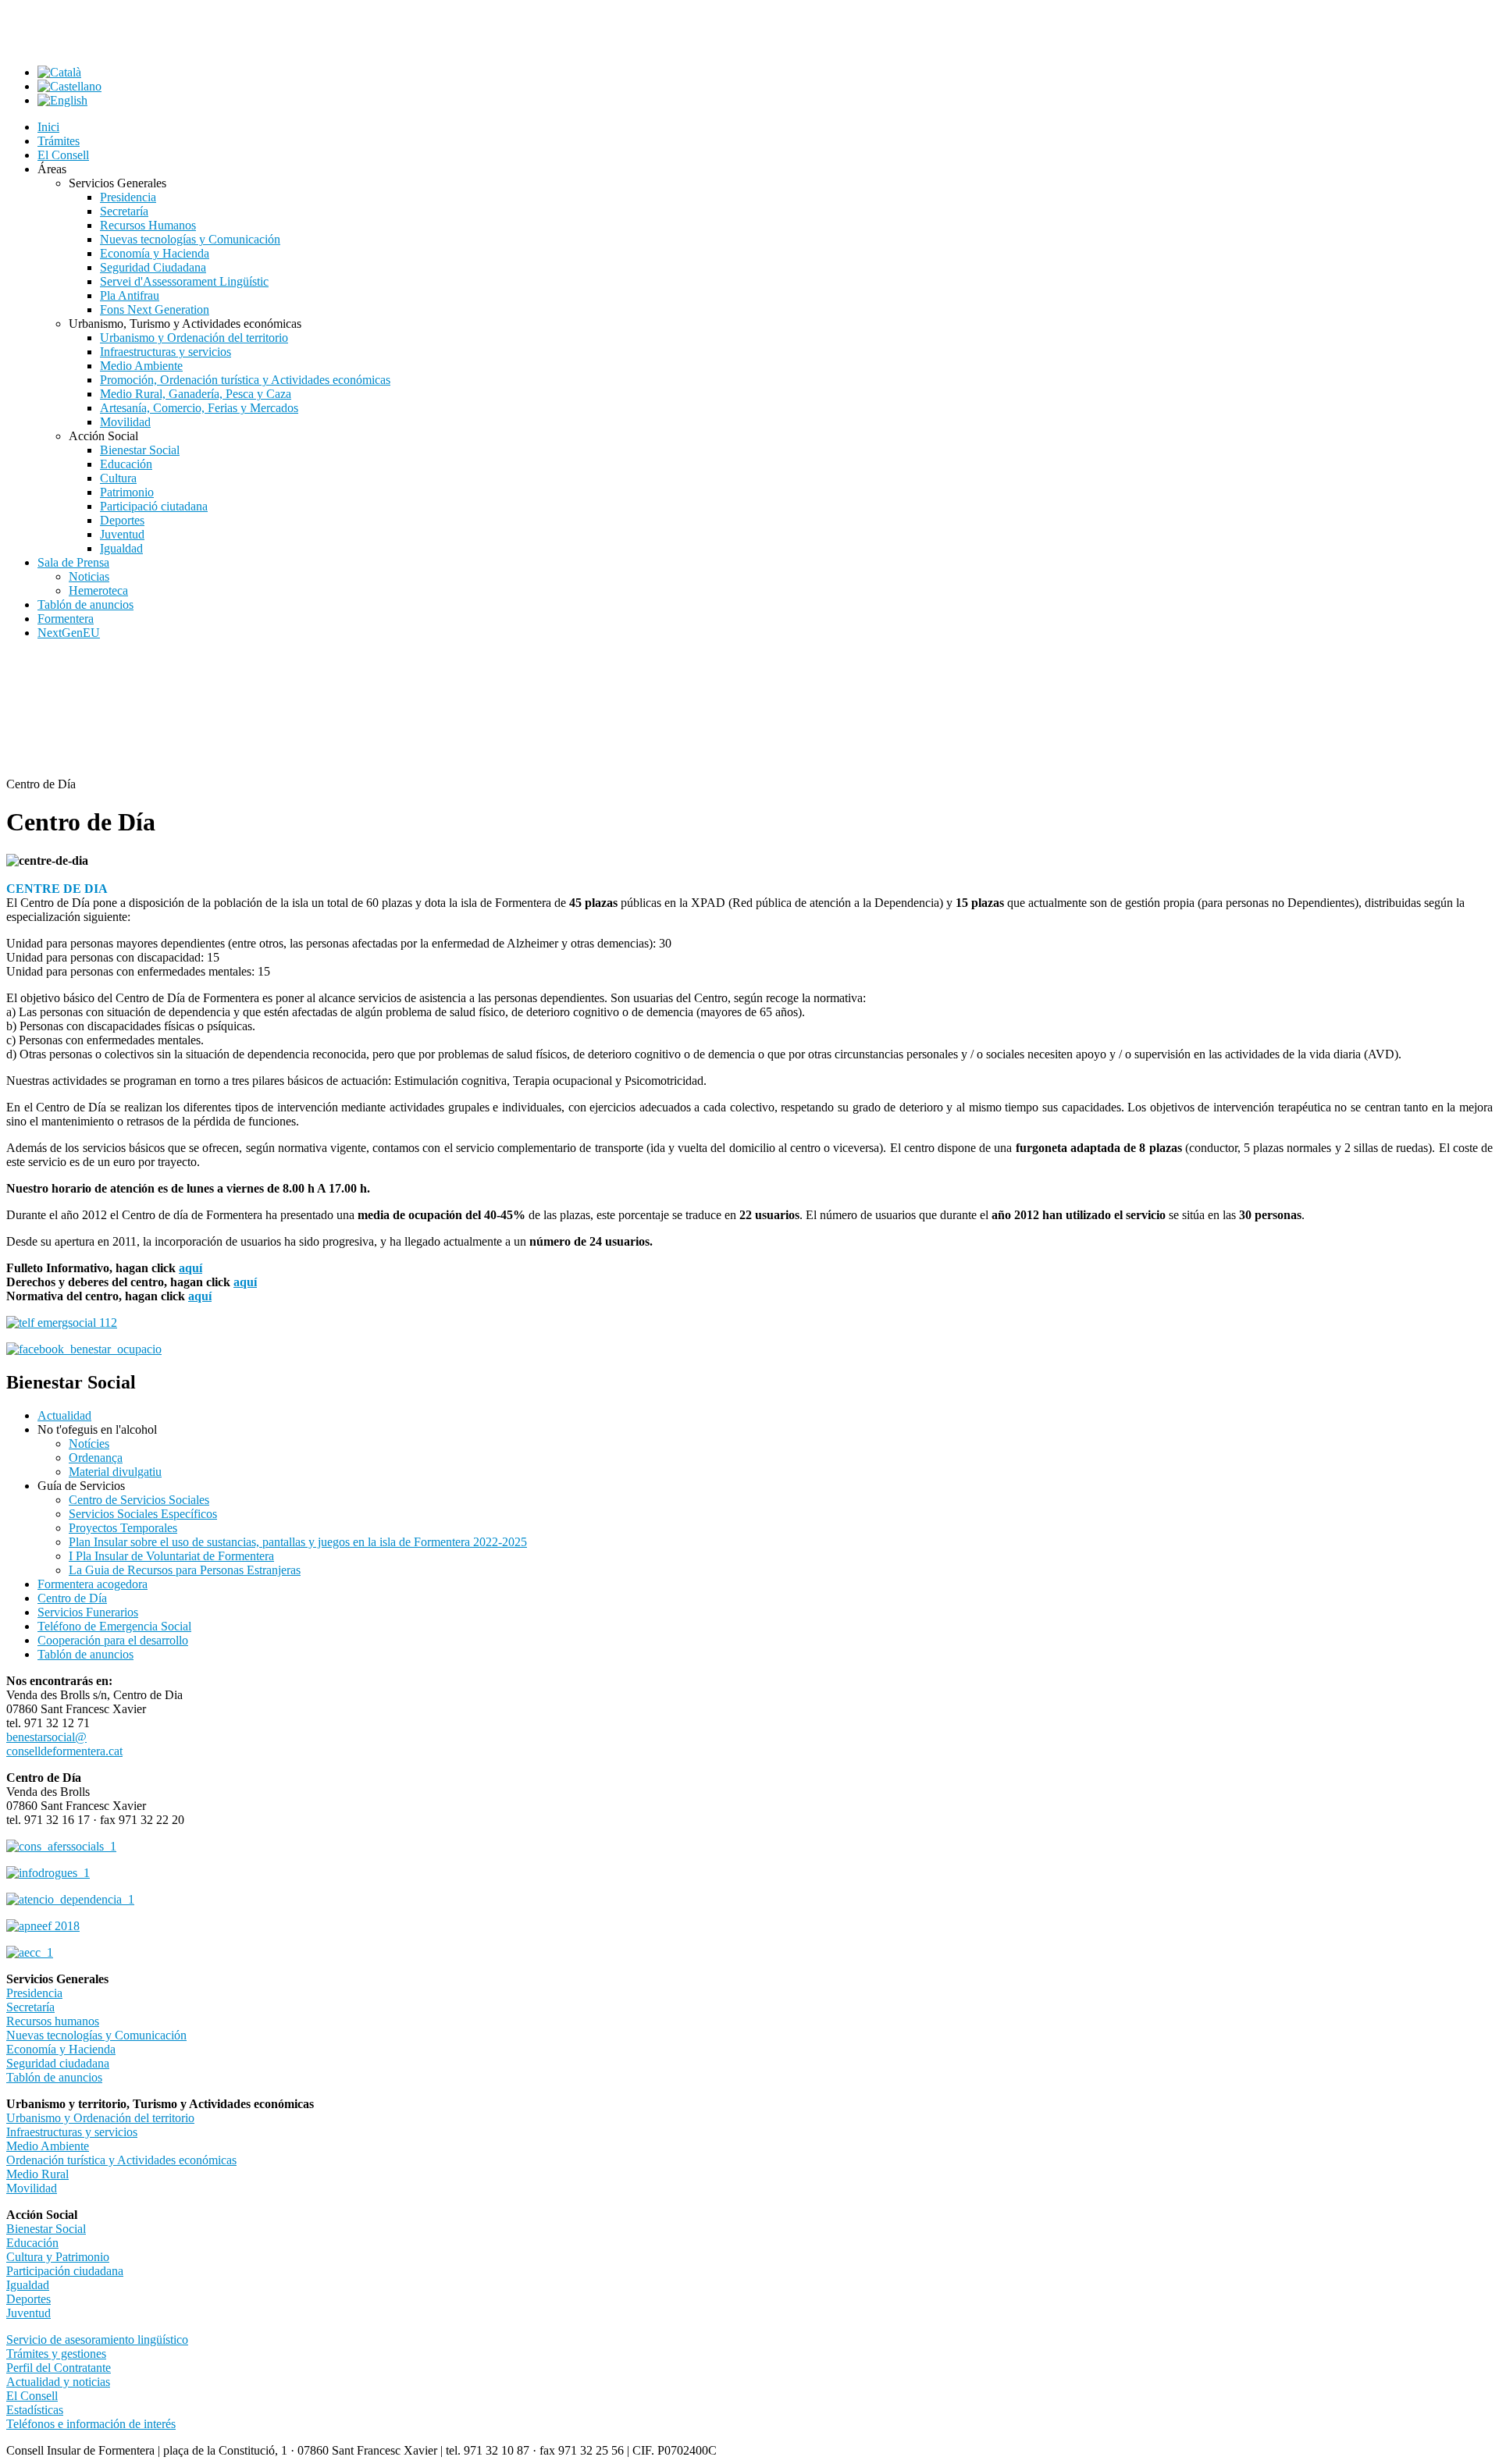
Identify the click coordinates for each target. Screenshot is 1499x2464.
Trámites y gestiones (56, 2354)
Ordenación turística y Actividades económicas (121, 2160)
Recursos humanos (53, 2021)
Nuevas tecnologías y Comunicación (96, 2035)
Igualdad (28, 2285)
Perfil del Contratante (59, 2368)
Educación (32, 2243)
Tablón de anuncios (54, 2077)
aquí (190, 1268)
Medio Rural (37, 2174)
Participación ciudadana (65, 2271)
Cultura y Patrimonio (58, 2257)
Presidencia (34, 1993)
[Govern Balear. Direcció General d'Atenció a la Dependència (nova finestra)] (70, 1899)
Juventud (28, 2313)
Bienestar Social (46, 2229)
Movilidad (32, 2188)
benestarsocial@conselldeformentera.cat (64, 1744)
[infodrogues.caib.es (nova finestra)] (48, 1873)
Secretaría (30, 2007)
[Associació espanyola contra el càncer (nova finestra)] (30, 1952)
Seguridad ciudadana (58, 2063)
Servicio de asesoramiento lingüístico (97, 2340)
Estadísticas (35, 2410)
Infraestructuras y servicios (72, 2132)
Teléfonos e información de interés (91, 2424)
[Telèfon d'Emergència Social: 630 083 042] (62, 1323)
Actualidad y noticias (58, 2382)
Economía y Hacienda (61, 2049)
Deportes (28, 2299)
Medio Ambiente (48, 2146)
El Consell (32, 2396)
